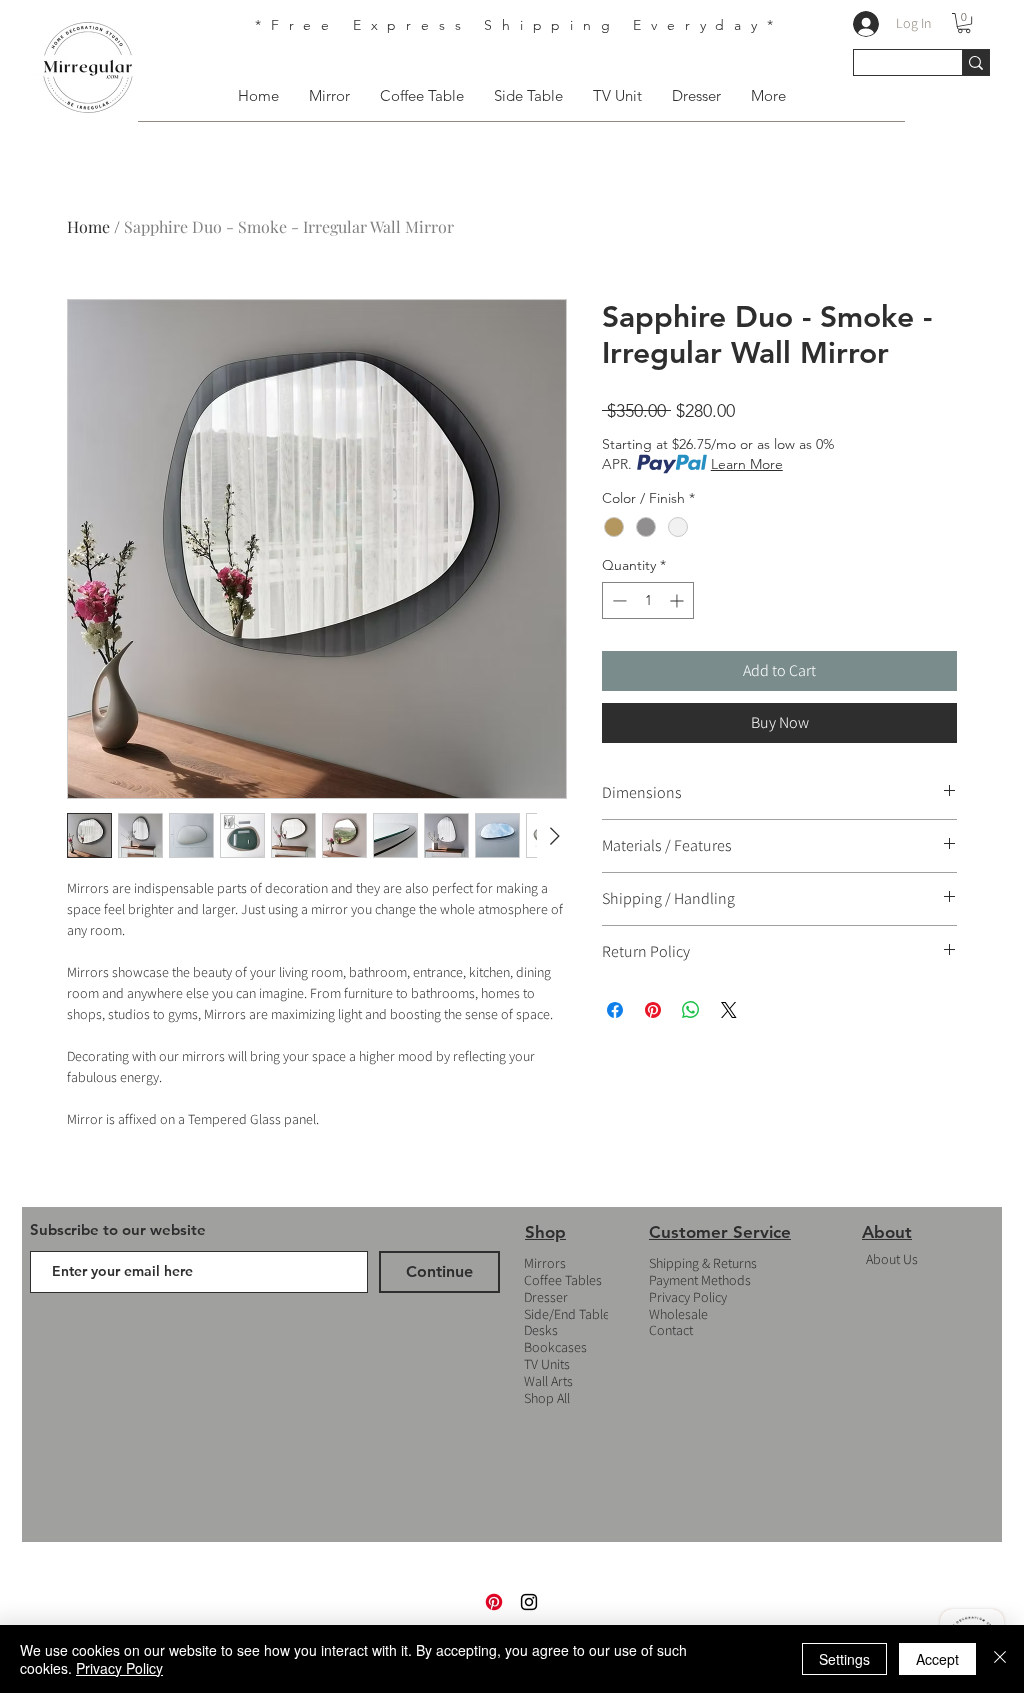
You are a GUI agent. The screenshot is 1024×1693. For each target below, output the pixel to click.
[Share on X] (729, 1010)
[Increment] (678, 600)
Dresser (546, 1297)
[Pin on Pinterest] (653, 1010)
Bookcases (555, 1347)
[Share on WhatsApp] (691, 1010)
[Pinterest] (494, 1602)
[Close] (1000, 1659)
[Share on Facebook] (615, 1010)
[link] (964, 23)
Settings (844, 1659)
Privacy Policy (688, 1297)
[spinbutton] (648, 600)
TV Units (547, 1364)
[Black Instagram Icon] (529, 1602)
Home (88, 226)
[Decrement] (617, 600)
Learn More (747, 464)
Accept (937, 1659)
